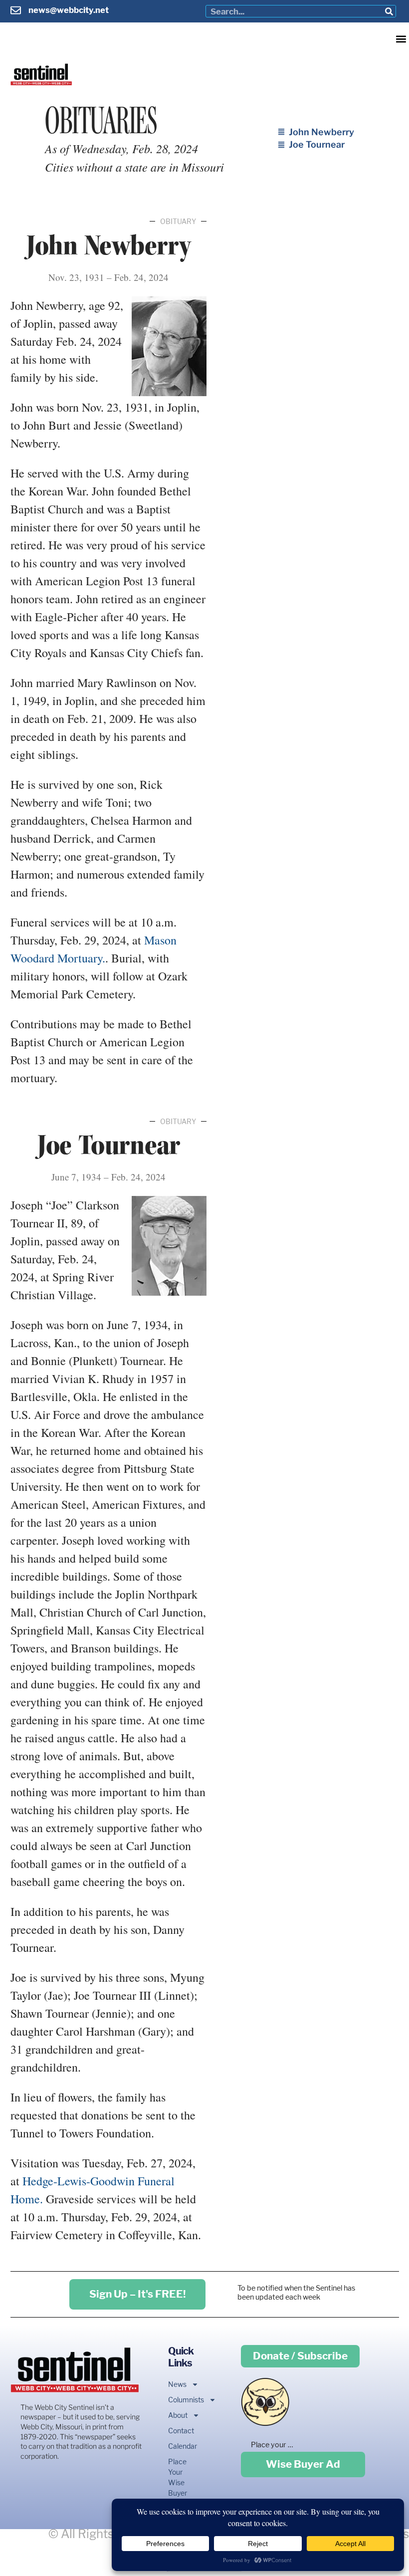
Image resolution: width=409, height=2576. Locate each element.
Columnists (177, 2400)
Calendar (177, 2446)
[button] (401, 39)
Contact (177, 2431)
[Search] (389, 11)
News (177, 2384)
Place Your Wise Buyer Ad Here (177, 2488)
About (177, 2415)
